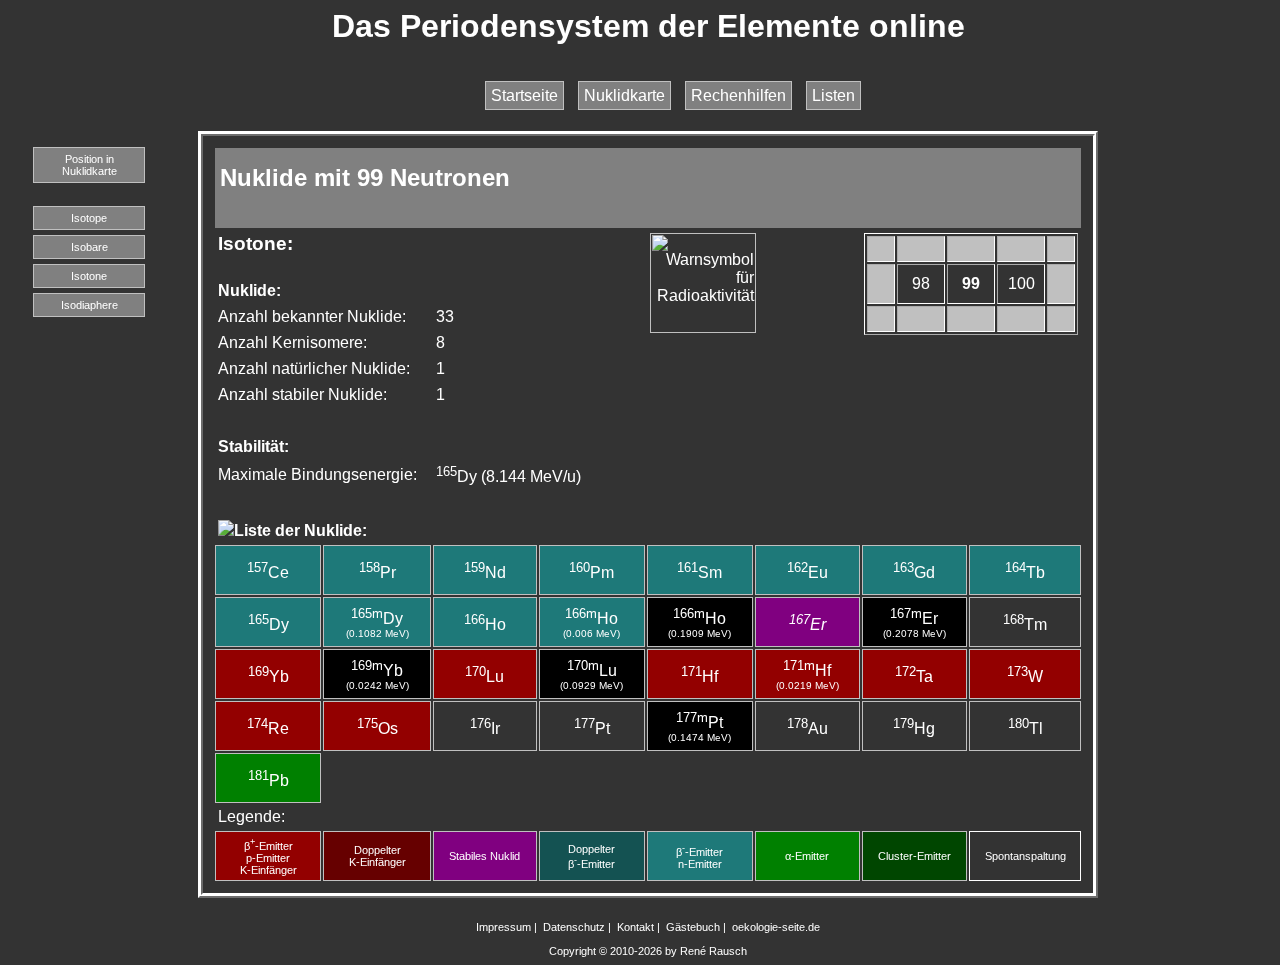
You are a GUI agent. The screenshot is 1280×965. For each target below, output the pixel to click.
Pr (377, 572)
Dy (268, 624)
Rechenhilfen (738, 95)
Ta (914, 676)
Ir (485, 728)
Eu (807, 572)
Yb (268, 676)
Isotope (89, 218)
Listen (833, 95)
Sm (699, 572)
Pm (591, 572)
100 (1021, 283)
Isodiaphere (89, 305)
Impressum (503, 927)
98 (921, 283)
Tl (1025, 728)
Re (268, 728)
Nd (485, 572)
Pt (592, 728)
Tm (1025, 624)
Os (377, 728)
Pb (268, 780)
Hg (914, 728)
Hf (699, 676)
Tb (1025, 572)
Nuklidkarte (624, 95)
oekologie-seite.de (776, 927)
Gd (914, 572)
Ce (268, 572)
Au (807, 728)
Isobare (89, 247)
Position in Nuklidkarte (89, 165)
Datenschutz (574, 927)
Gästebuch (693, 927)
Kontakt (635, 927)
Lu (484, 676)
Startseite (524, 95)
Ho (485, 624)
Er (807, 624)
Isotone (89, 276)
